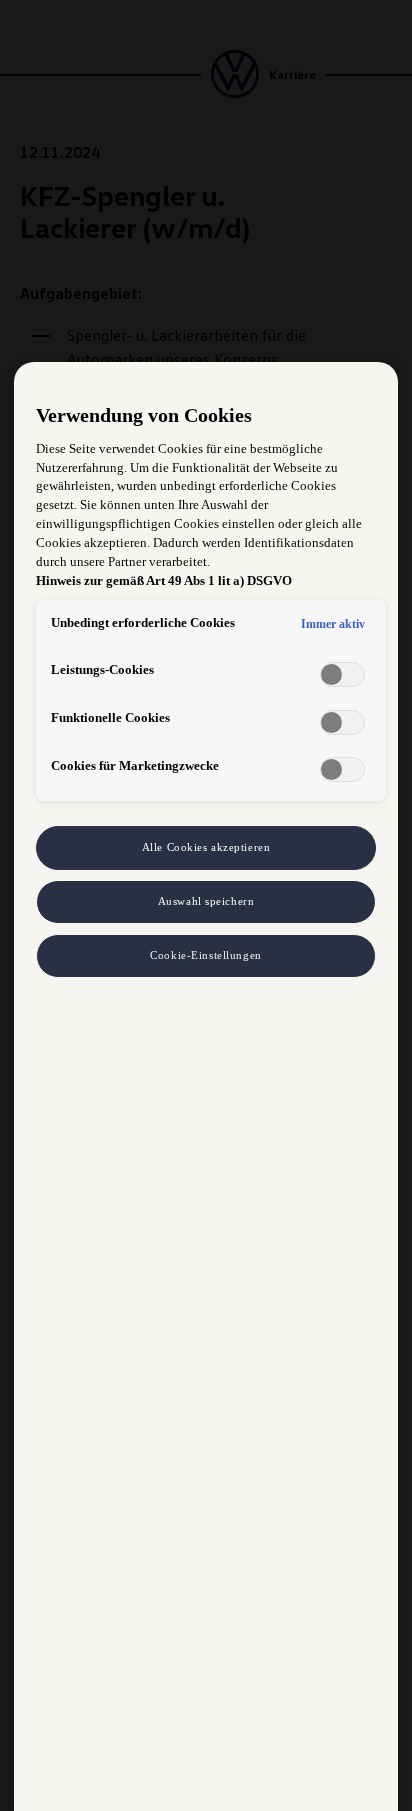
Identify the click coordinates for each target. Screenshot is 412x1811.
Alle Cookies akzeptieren (206, 847)
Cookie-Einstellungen (205, 955)
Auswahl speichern (206, 901)
